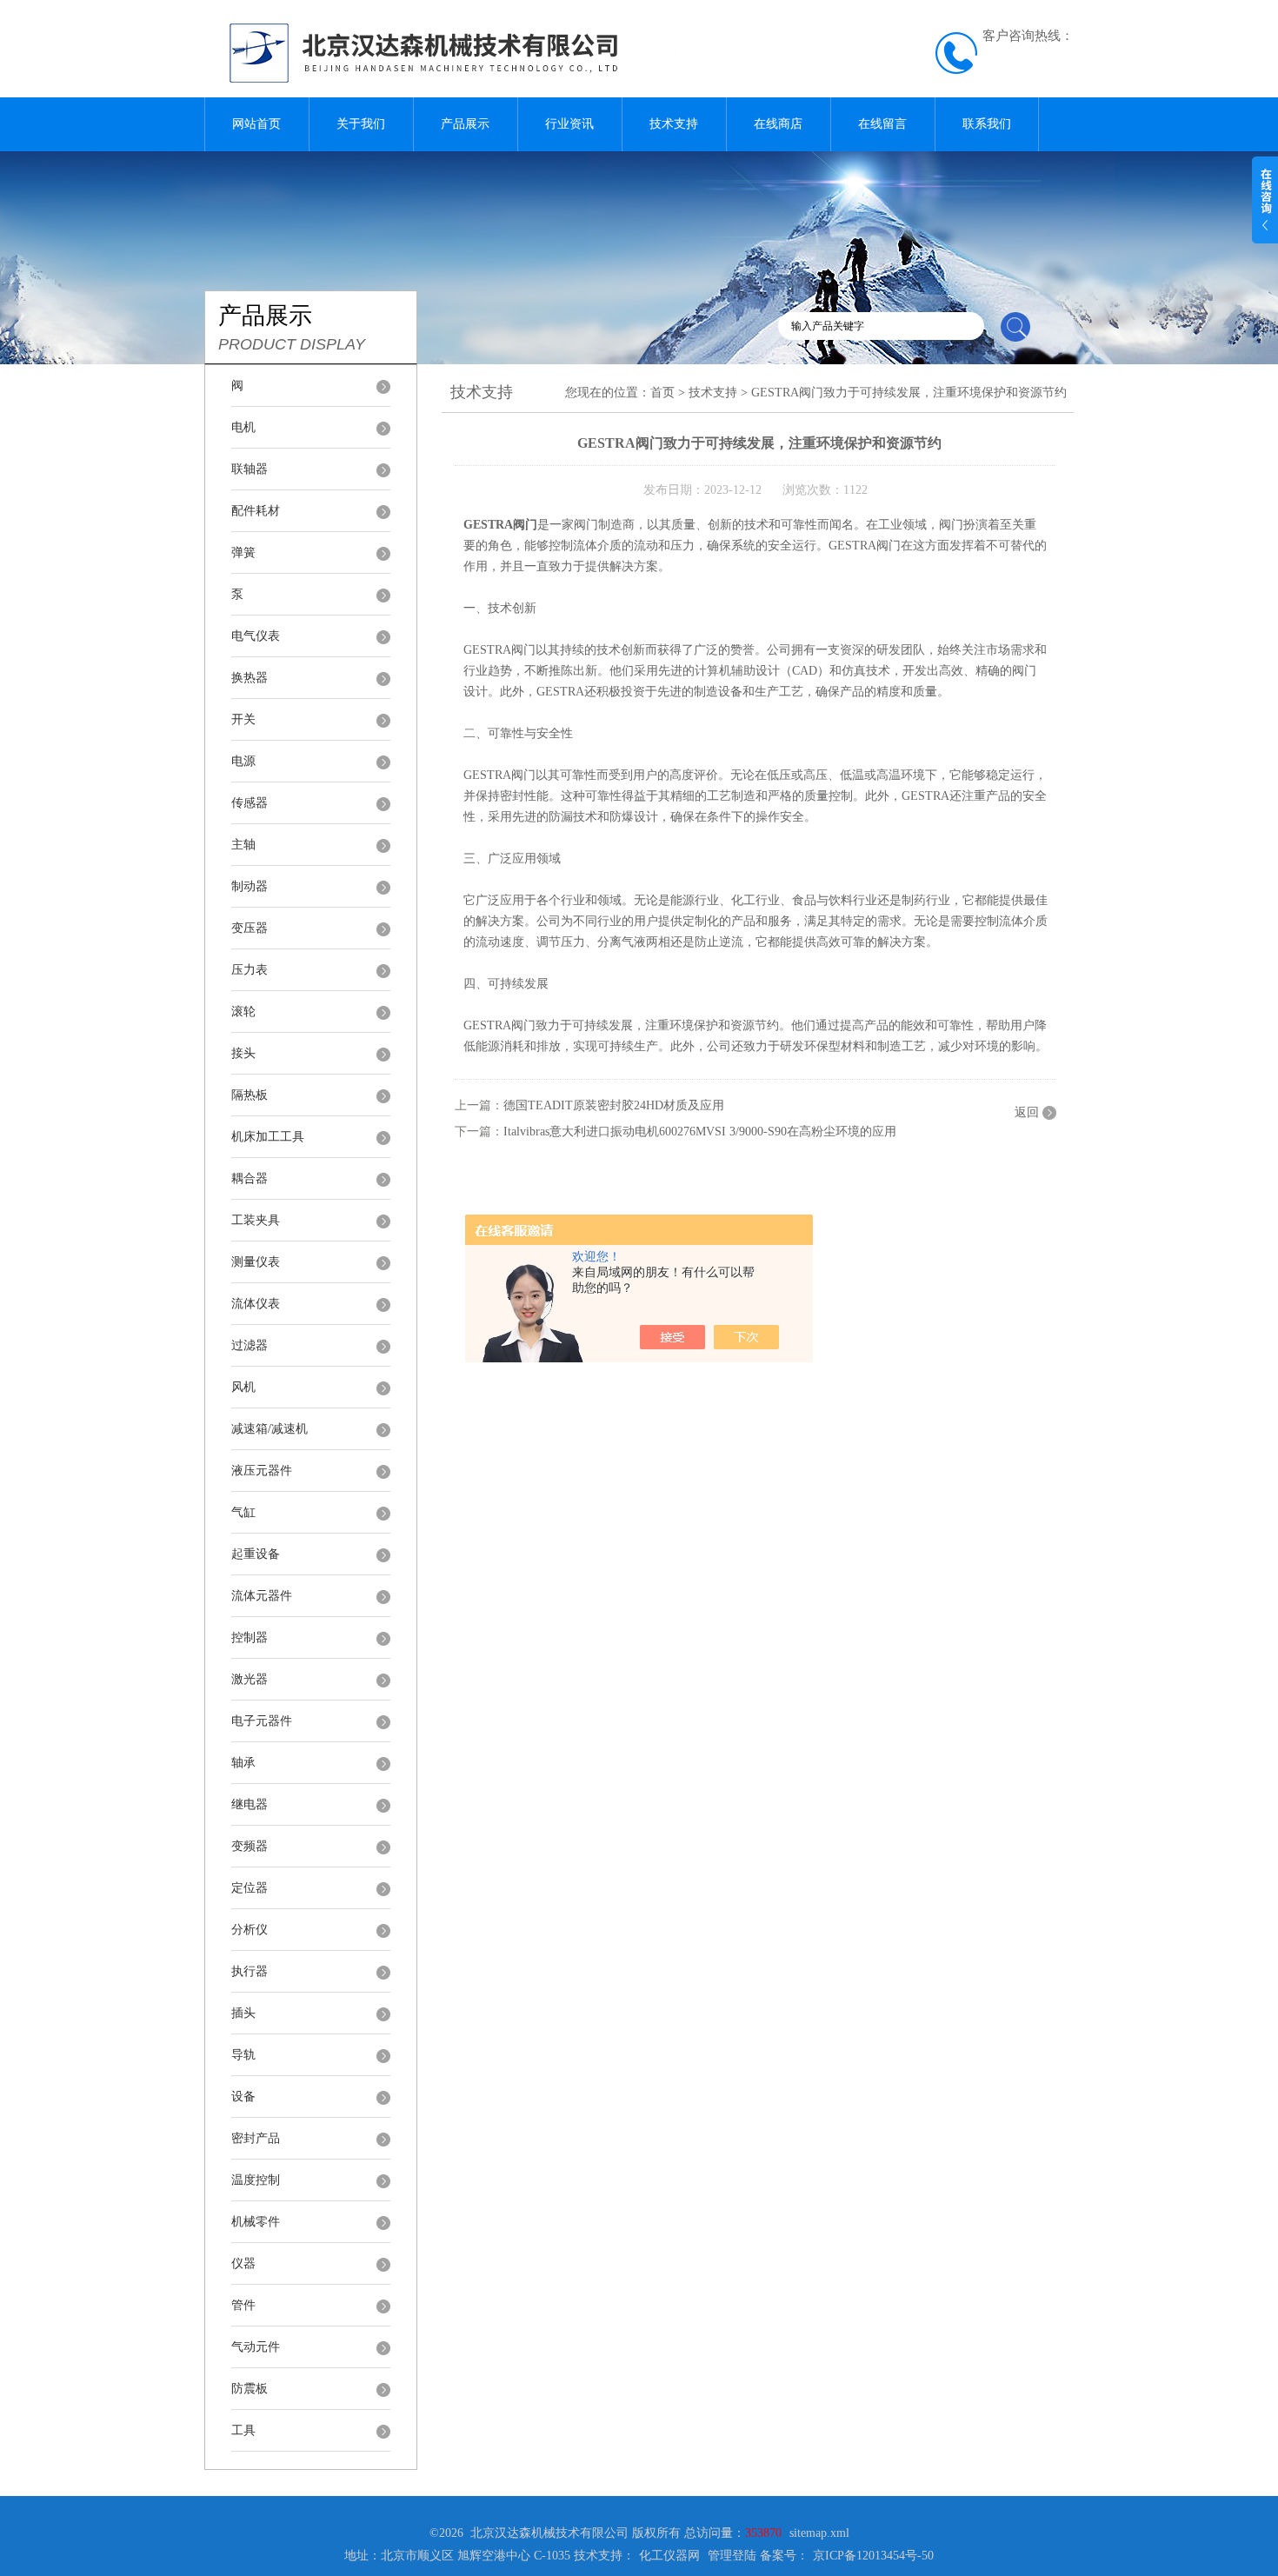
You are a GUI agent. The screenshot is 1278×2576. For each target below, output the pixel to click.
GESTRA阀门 (500, 525)
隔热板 (250, 1095)
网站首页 (256, 124)
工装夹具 (256, 1220)
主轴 (243, 845)
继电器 (250, 1804)
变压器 (250, 928)
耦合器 (250, 1178)
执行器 (250, 1971)
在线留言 (882, 124)
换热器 (250, 678)
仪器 (243, 2263)
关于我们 (361, 124)
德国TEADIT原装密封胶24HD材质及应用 (614, 1105)
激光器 (250, 1679)
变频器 (250, 1846)
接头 (243, 1053)
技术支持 (674, 124)
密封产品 (256, 2138)
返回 (1027, 1112)
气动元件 (256, 2347)
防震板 (250, 2389)
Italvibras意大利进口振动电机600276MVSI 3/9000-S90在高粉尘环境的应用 (700, 1132)
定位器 (250, 1888)
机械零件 (256, 2222)
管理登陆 (732, 2556)
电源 (243, 761)
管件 (243, 2305)
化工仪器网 (669, 2556)
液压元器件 (262, 1471)
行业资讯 (569, 124)
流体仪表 (256, 1304)
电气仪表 (256, 636)
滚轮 (243, 1012)
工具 (243, 2430)
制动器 (250, 886)
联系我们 (987, 124)
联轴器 (250, 469)
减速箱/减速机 (270, 1429)
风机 (243, 1387)
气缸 (243, 1512)
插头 (243, 2013)
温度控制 (256, 2180)
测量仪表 (256, 1262)
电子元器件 (262, 1721)
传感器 (250, 803)
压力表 (250, 970)
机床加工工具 (268, 1137)
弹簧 (243, 552)
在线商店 (778, 124)
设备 (243, 2097)
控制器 (250, 1637)
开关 (243, 719)
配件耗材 (256, 511)
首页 (662, 393)
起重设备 (256, 1554)
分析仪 (250, 1930)
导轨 (243, 2055)
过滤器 (250, 1345)
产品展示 (465, 124)
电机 (243, 427)
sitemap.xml (819, 2533)
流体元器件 (262, 1596)
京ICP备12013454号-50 (873, 2556)
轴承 (243, 1763)
